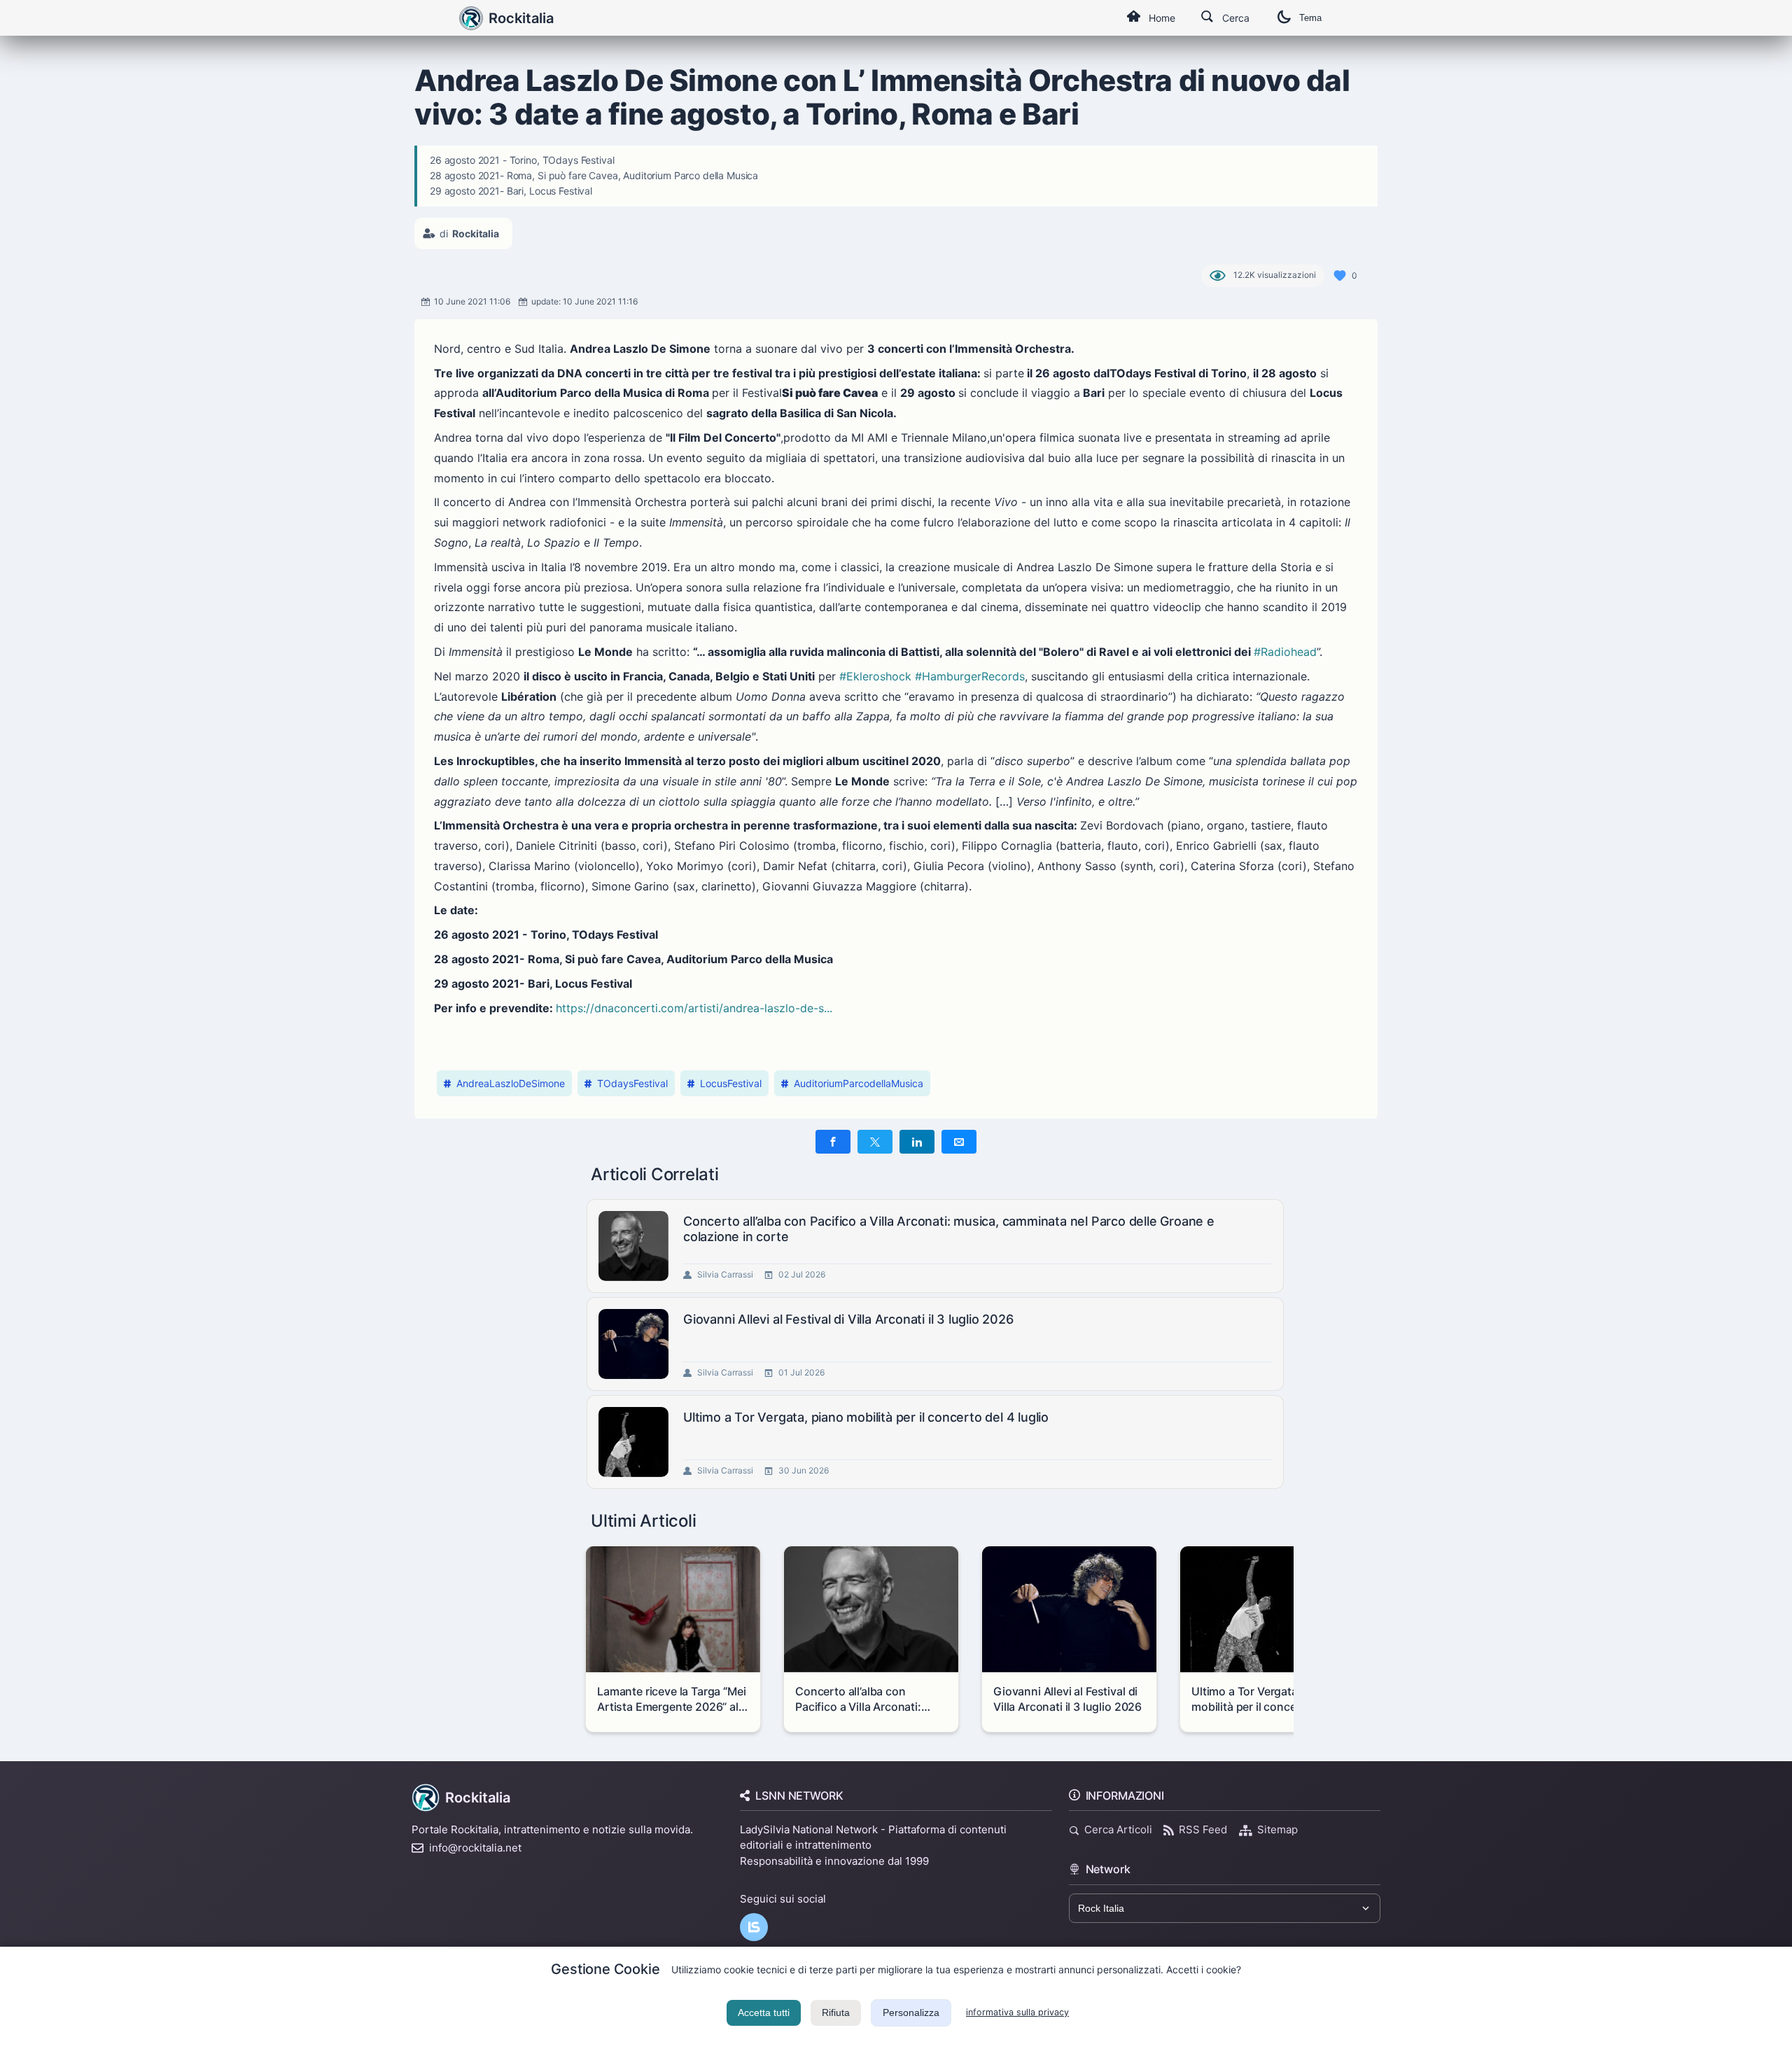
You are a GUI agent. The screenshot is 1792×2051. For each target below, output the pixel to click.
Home (1162, 18)
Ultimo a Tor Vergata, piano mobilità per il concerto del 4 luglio (866, 1417)
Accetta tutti (764, 2012)
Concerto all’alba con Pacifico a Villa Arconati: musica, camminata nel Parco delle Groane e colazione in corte (949, 1229)
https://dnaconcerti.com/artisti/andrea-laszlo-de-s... (694, 1008)
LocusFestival (731, 1083)
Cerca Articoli (1118, 1829)
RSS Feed (1203, 1829)
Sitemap (1277, 1829)
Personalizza (911, 2012)
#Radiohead (1285, 652)
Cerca (1236, 18)
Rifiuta (836, 2012)
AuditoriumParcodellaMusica (859, 1083)
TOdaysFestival (632, 1083)
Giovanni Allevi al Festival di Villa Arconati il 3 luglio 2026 (848, 1319)
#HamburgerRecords (970, 676)
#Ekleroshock (875, 676)
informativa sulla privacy (1017, 2012)
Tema (1310, 18)
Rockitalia (521, 18)
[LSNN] (754, 1927)
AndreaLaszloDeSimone (511, 1083)
